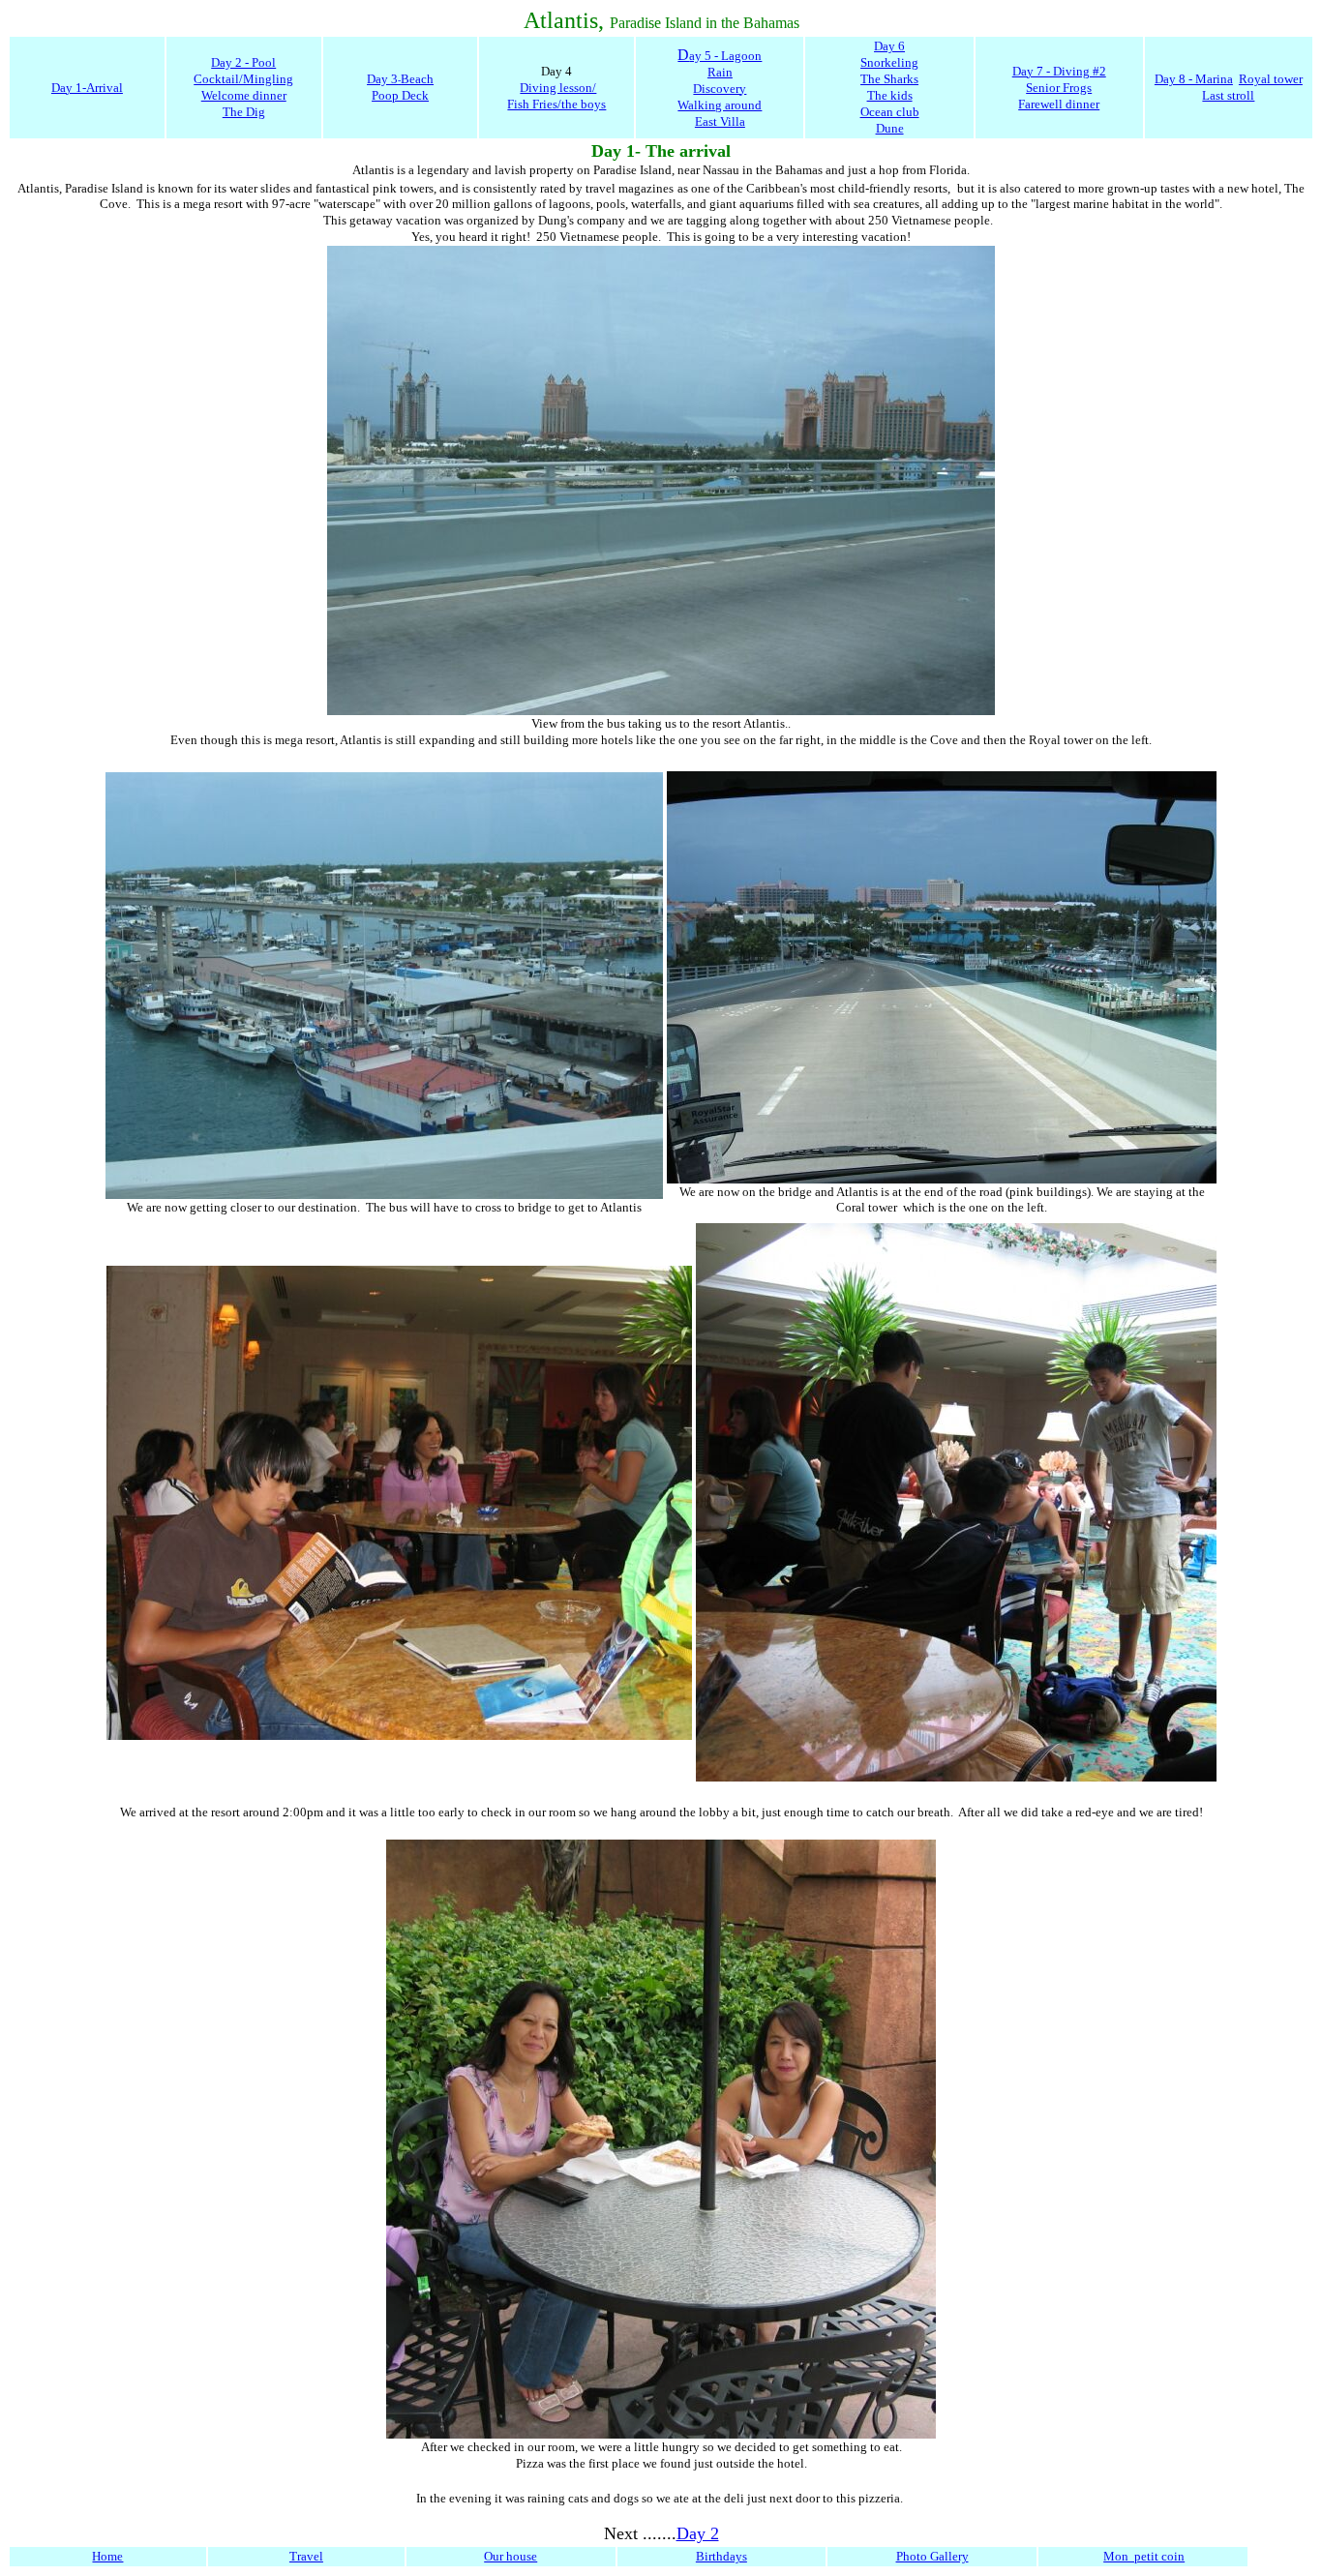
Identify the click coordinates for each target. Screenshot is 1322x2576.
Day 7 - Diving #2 (1059, 71)
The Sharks (889, 79)
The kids (890, 95)
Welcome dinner (244, 95)
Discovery (720, 89)
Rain (720, 72)
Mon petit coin (1144, 2556)
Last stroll (1228, 95)
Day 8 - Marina (1194, 79)
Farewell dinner (1059, 104)
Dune (890, 128)
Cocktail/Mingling (243, 79)
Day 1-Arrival (87, 88)
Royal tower (1271, 79)
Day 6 (889, 46)
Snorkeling (889, 62)
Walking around (720, 105)
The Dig (244, 112)
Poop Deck (400, 95)
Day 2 (698, 2533)
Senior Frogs (1059, 88)
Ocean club (890, 112)
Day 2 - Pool (243, 62)
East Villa (720, 121)
